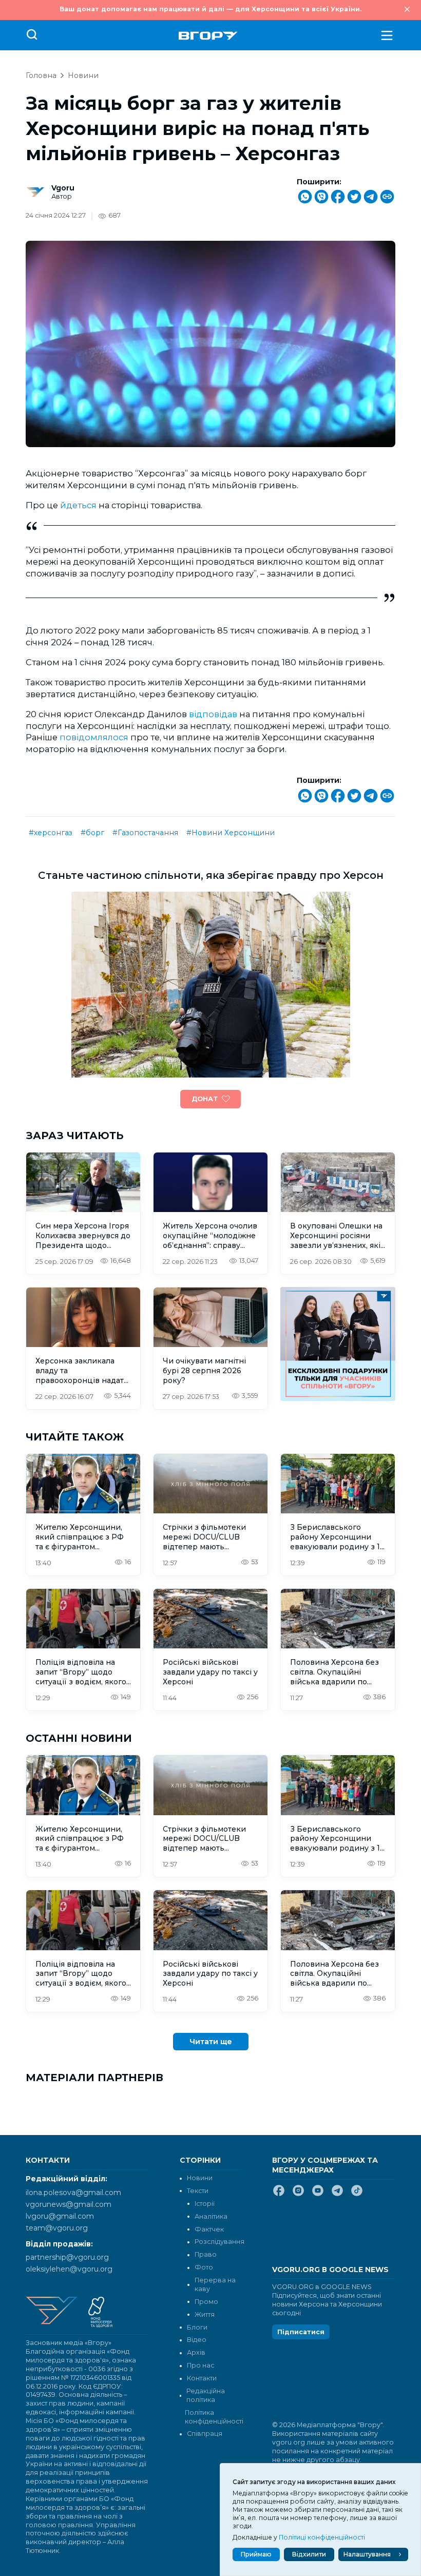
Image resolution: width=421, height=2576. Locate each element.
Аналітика (211, 2216)
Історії (205, 2204)
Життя (205, 2314)
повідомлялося (95, 737)
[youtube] (318, 2195)
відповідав (214, 714)
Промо (206, 2302)
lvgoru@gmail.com (60, 2216)
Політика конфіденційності (213, 2417)
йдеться (79, 505)
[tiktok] (357, 2195)
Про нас (200, 2365)
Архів (196, 2352)
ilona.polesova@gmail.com (73, 2193)
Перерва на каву (215, 2284)
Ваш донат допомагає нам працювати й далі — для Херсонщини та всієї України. (210, 9)
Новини (83, 75)
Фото (204, 2267)
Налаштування (367, 2554)
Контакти (202, 2378)
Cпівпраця (205, 2434)
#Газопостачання (145, 833)
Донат (205, 1099)
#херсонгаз (51, 833)
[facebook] (279, 2195)
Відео (197, 2340)
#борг (92, 833)
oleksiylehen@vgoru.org (69, 2269)
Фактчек (209, 2229)
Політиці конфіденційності (322, 2537)
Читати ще (211, 2042)
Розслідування (219, 2242)
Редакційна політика (206, 2395)
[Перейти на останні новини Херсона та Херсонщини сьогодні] (208, 36)
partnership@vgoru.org (67, 2257)
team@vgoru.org (57, 2228)
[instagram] (298, 2195)
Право (206, 2254)
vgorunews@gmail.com (69, 2204)
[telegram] (337, 2195)
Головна (41, 75)
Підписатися (301, 2332)
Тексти (198, 2191)
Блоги (197, 2327)
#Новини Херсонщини (231, 833)
